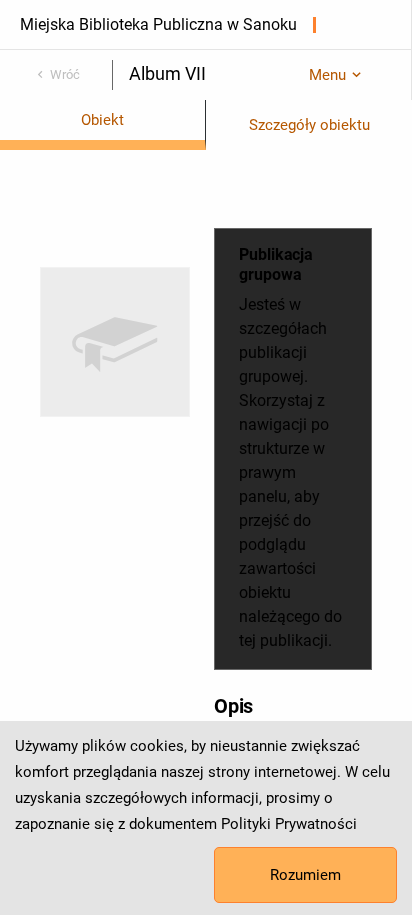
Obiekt (102, 120)
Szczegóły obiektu (309, 125)
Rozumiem (305, 875)
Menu (327, 75)
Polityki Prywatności (289, 824)
